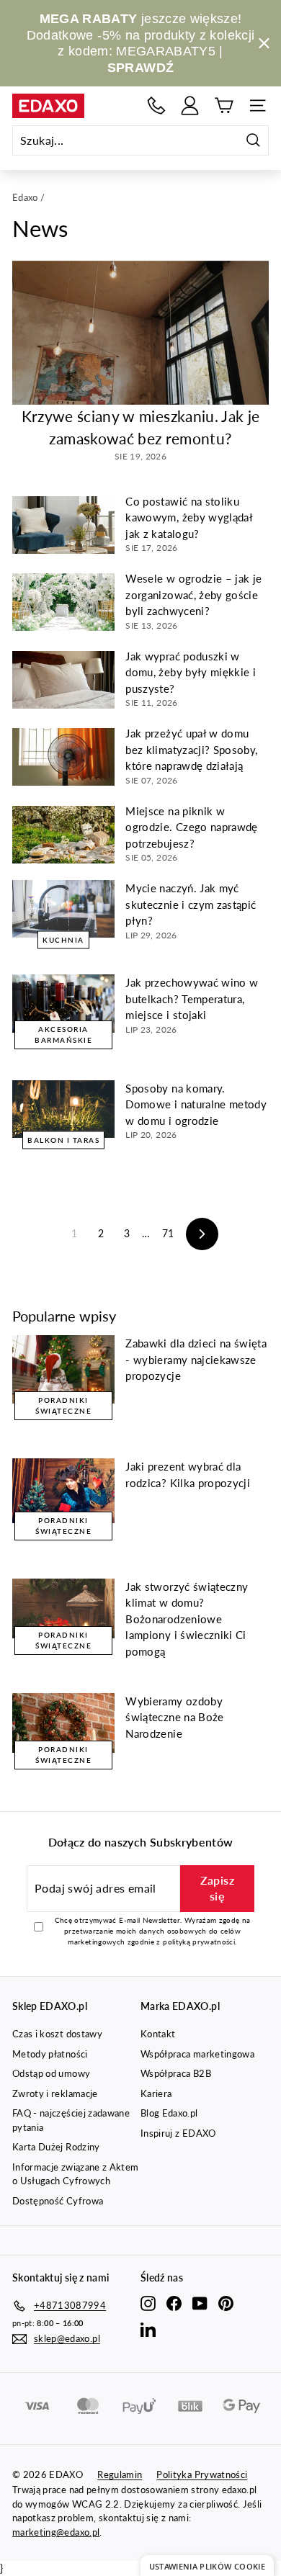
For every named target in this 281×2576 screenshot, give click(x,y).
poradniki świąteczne (63, 1405)
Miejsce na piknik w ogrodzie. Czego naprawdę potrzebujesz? (191, 827)
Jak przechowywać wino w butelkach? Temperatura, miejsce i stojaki (192, 998)
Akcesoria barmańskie (63, 1035)
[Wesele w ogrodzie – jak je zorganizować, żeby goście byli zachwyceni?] (63, 602)
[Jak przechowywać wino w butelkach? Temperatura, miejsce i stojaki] (63, 1003)
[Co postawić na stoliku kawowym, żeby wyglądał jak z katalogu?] (63, 525)
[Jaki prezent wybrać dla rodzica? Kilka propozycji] (63, 1491)
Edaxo (25, 197)
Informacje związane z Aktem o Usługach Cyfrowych (75, 2174)
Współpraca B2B (176, 2073)
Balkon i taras (63, 1139)
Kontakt (158, 2034)
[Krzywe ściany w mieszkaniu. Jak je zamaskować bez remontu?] (140, 333)
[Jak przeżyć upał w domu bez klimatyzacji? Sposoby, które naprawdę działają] (63, 757)
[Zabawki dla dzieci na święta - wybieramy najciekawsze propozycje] (63, 1369)
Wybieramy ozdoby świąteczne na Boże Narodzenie (174, 1717)
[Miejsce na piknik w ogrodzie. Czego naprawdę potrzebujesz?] (63, 835)
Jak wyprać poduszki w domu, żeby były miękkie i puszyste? (191, 672)
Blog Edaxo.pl (169, 2113)
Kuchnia (63, 940)
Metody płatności (50, 2054)
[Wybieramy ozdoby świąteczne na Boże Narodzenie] (63, 1723)
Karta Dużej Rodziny (56, 2147)
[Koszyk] (224, 106)
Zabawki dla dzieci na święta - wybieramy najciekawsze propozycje (196, 1359)
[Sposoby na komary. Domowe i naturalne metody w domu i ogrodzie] (63, 1109)
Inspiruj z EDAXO (178, 2133)
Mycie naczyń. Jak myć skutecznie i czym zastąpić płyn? (191, 904)
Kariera (156, 2093)
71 (168, 1233)
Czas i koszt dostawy (57, 2034)
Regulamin (120, 2474)
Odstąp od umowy (51, 2073)
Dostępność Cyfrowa (58, 2201)
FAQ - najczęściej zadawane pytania (71, 2120)
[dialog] (207, 2566)
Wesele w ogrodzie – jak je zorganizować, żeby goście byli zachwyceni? (193, 594)
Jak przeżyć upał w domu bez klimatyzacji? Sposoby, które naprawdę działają (191, 749)
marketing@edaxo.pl (56, 2532)
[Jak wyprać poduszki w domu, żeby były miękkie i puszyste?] (63, 680)
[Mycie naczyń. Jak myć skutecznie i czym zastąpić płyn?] (63, 909)
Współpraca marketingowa (197, 2054)
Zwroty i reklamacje (55, 2093)
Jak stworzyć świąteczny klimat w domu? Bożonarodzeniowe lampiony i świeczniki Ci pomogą (187, 1619)
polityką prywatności (199, 1942)
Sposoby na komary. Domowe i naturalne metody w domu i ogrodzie (196, 1104)
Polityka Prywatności (202, 2474)
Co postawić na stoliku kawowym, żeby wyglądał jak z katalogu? (189, 517)
